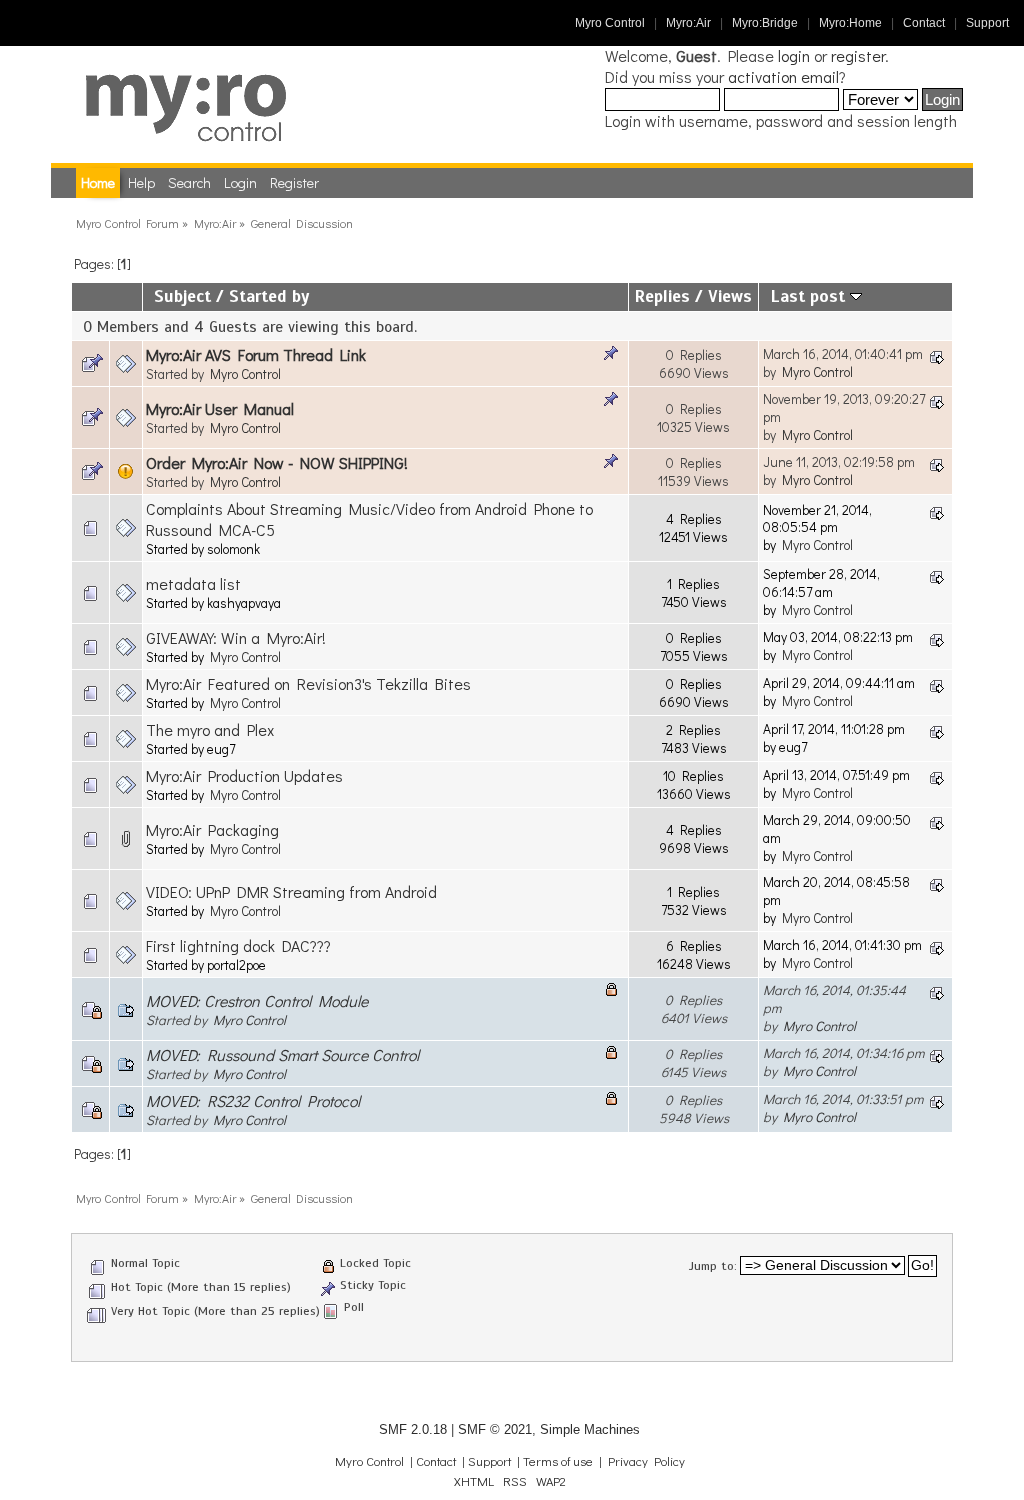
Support (987, 23)
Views (730, 296)
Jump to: (713, 1266)
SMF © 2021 (495, 1429)
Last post (810, 296)
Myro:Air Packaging (212, 829)
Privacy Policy (646, 1461)
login (794, 55)
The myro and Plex (210, 729)
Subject (182, 296)
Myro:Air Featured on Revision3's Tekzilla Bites (308, 683)
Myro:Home (850, 23)
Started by (269, 296)
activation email (783, 76)
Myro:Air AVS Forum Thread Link (256, 354)
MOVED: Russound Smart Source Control (282, 1054)
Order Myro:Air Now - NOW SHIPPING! (277, 462)
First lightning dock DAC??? (238, 945)
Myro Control (610, 23)
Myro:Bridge (765, 23)
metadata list (193, 583)
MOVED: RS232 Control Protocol (253, 1100)
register (858, 55)
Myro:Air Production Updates (244, 775)
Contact (924, 23)
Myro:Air (688, 23)
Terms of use (558, 1461)
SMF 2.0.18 (413, 1429)
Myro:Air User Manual (220, 408)
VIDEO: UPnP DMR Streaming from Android (291, 891)
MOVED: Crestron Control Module (257, 1000)
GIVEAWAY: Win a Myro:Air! (236, 637)
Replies (662, 296)
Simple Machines (590, 1429)
